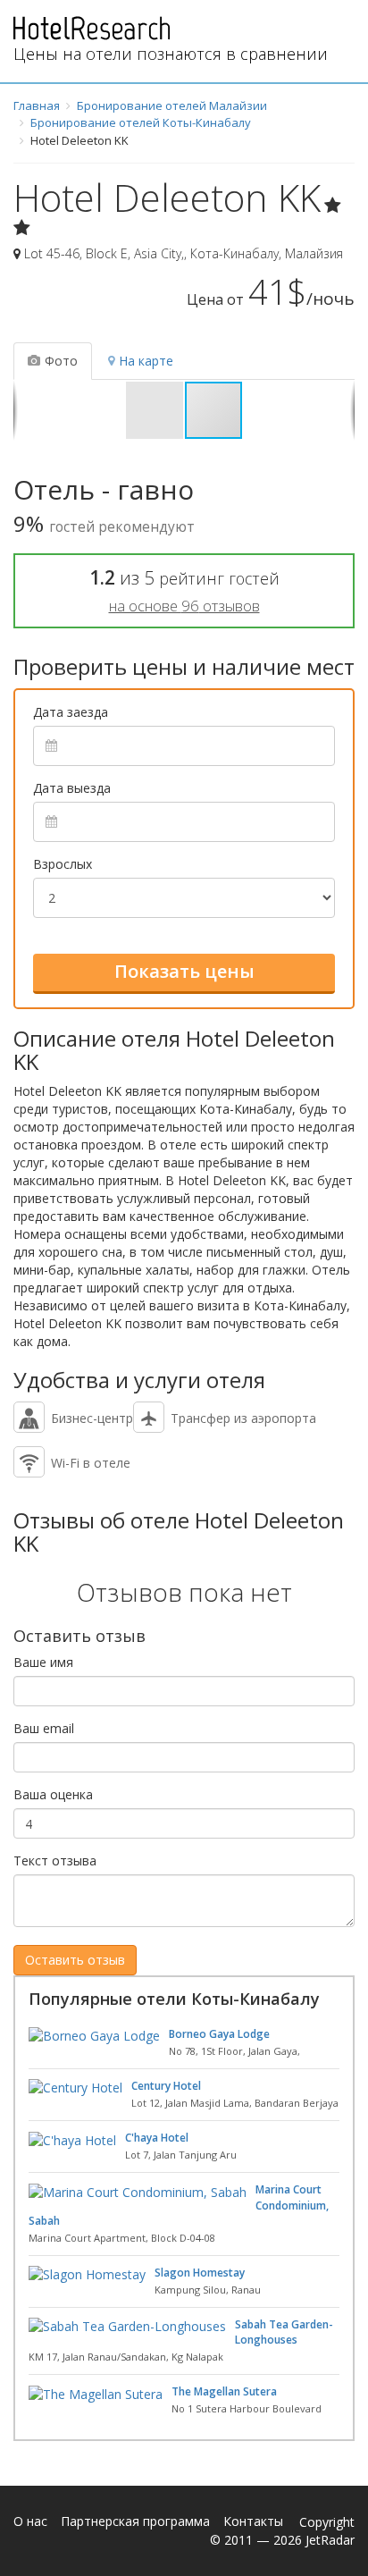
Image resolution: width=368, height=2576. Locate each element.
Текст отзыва (55, 1860)
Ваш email (44, 1728)
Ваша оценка (53, 1794)
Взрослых (63, 864)
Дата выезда (72, 788)
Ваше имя (43, 1662)
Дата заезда (71, 712)
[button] (155, 410)
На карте (146, 361)
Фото (61, 361)
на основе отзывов (184, 606)
